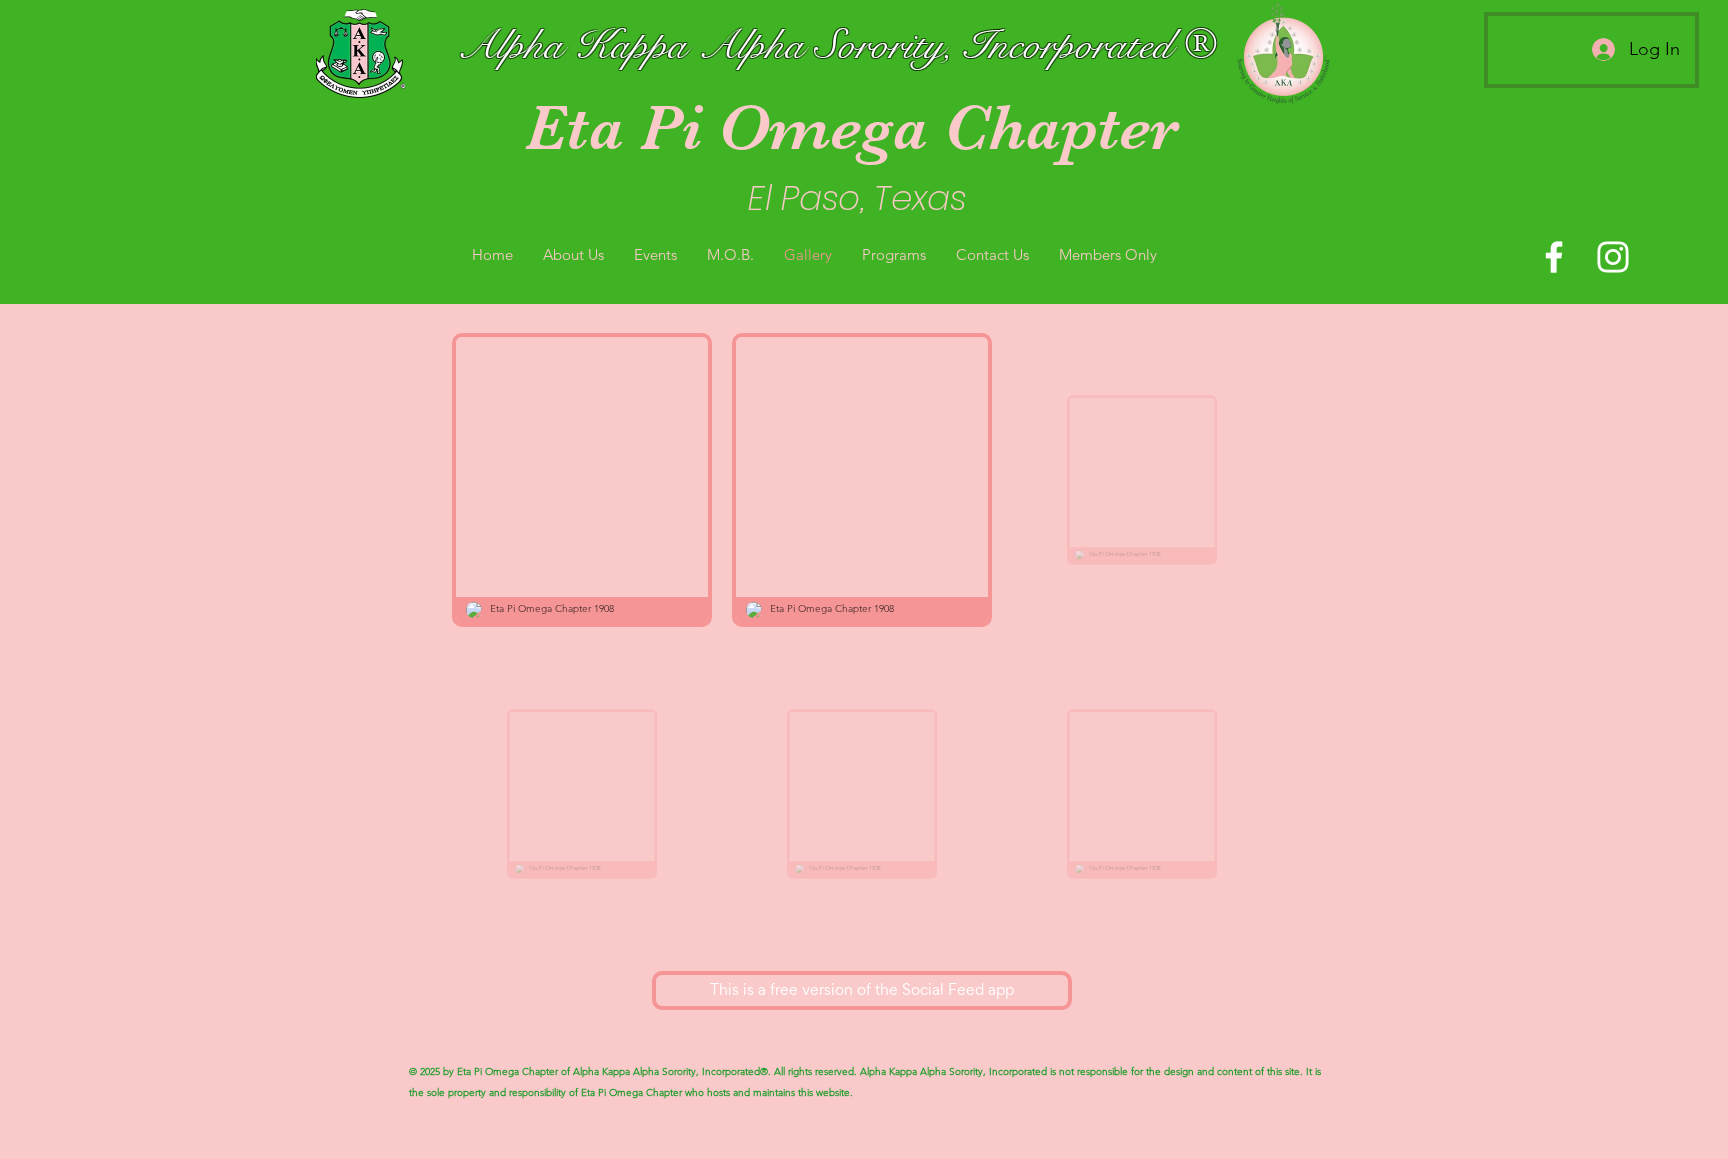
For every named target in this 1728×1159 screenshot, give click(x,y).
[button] (573, 254)
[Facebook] (1554, 257)
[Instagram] (1613, 257)
